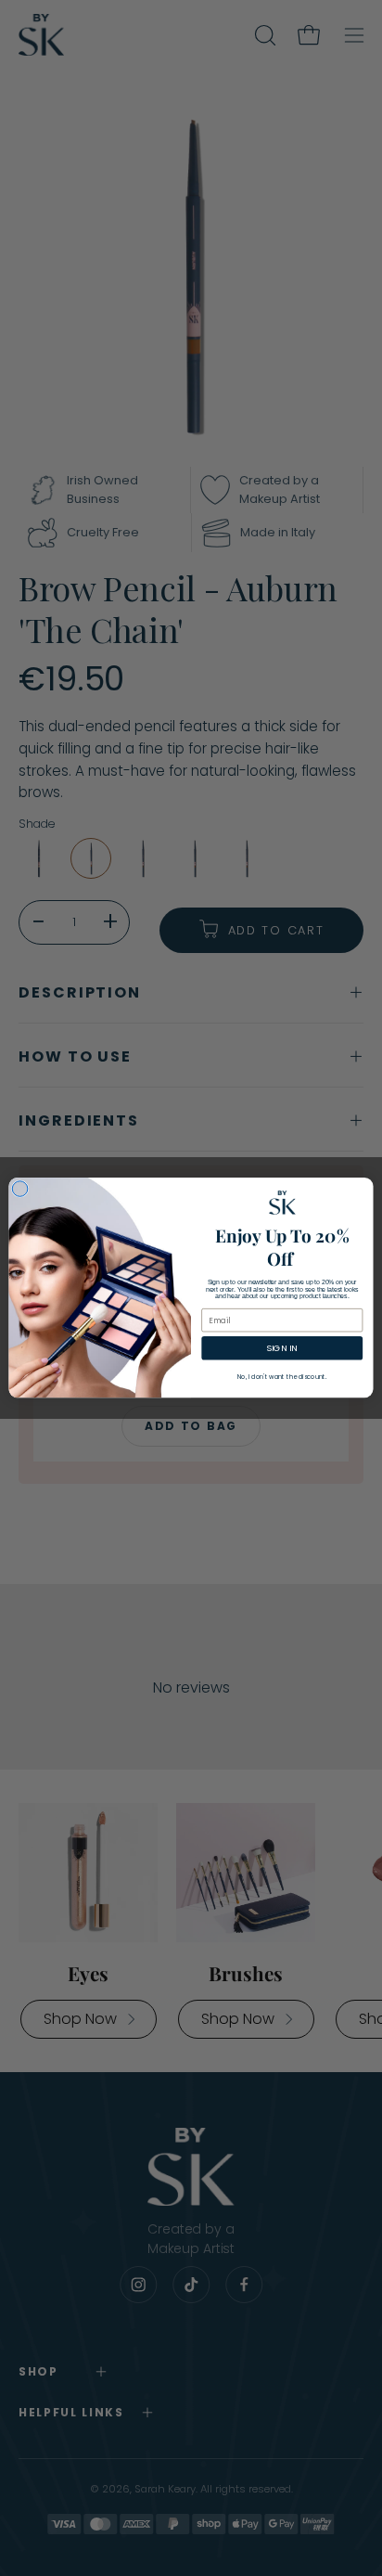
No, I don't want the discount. (282, 1377)
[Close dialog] (20, 1189)
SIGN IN (282, 1349)
